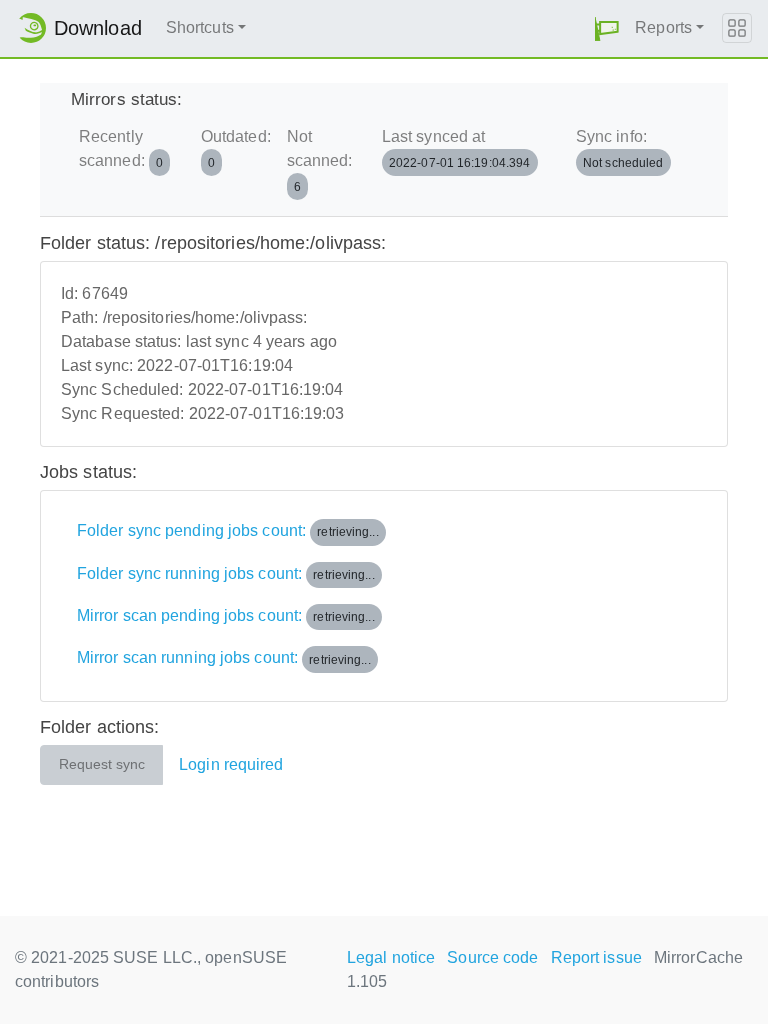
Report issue (596, 957)
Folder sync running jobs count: (226, 573)
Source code (492, 957)
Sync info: (620, 148)
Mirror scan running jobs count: (224, 658)
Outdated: (236, 148)
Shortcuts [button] (200, 27)
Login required (231, 764)
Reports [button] (663, 27)
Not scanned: (320, 160)
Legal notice (391, 957)
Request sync (102, 764)
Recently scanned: (121, 148)
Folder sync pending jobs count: (228, 530)
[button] (607, 28)
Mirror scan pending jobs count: (226, 615)
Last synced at (456, 148)
